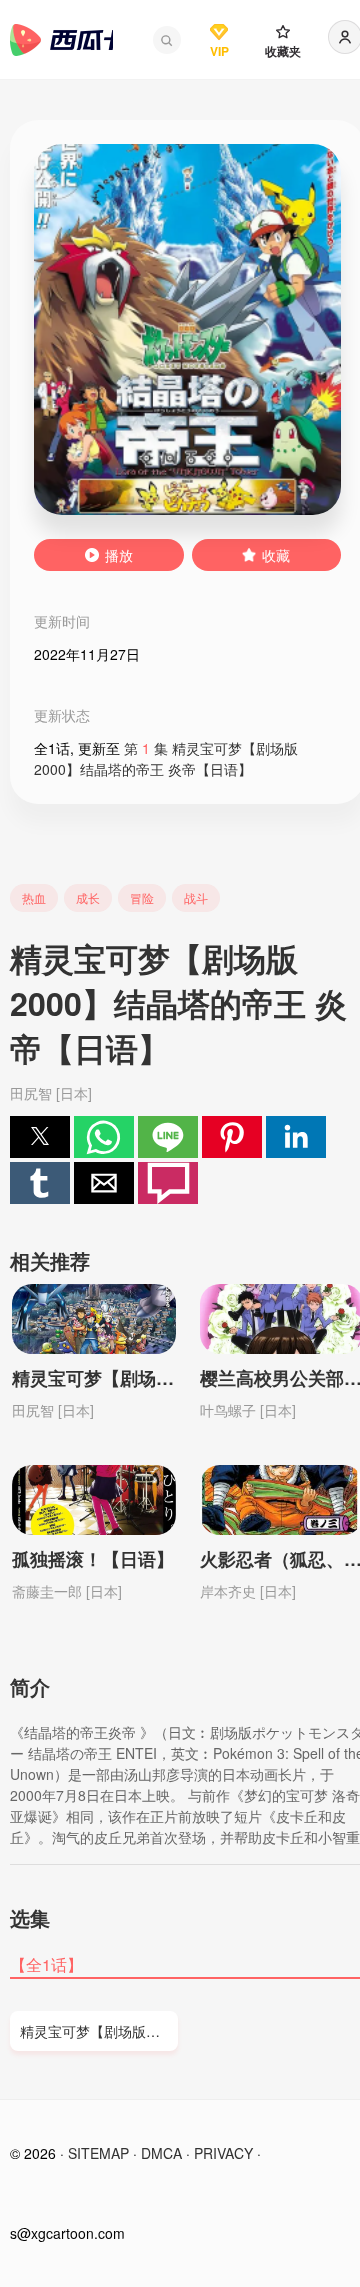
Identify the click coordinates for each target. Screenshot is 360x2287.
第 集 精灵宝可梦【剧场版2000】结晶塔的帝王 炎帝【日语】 (166, 758)
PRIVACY (223, 2153)
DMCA (161, 2153)
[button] (167, 40)
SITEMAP (98, 2153)
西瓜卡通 (61, 40)
